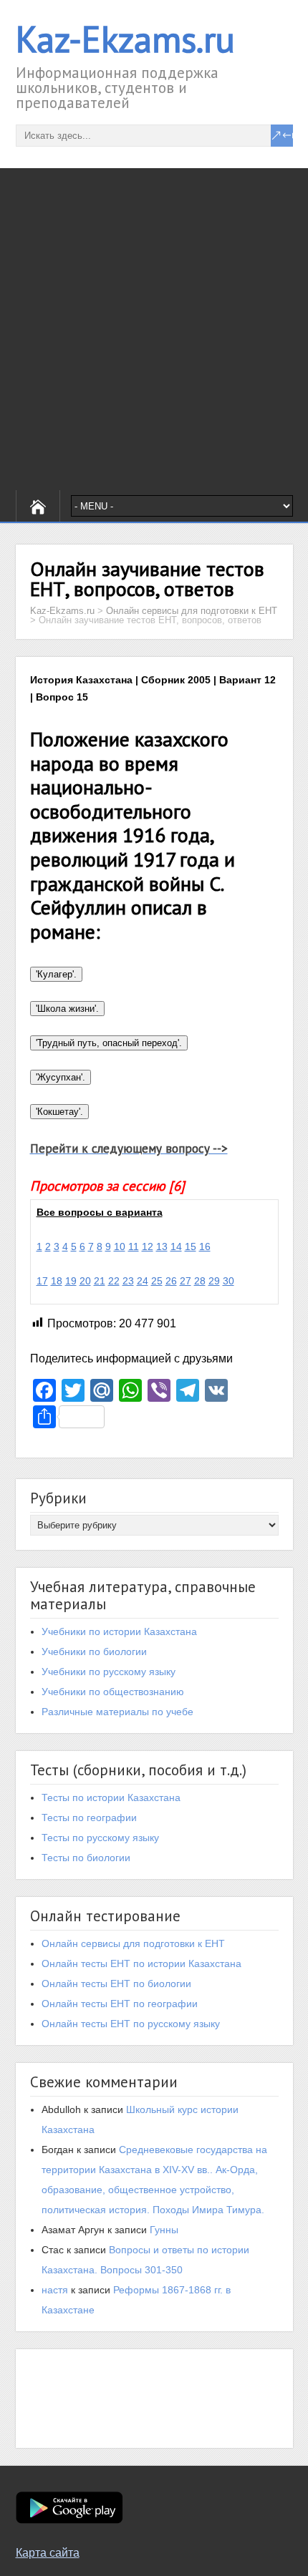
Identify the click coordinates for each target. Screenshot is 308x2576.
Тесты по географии (89, 1818)
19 (71, 1281)
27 (186, 1281)
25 (157, 1281)
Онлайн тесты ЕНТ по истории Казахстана (141, 1963)
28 (200, 1281)
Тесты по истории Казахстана (111, 1797)
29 (214, 1281)
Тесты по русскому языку (100, 1838)
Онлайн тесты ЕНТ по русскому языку (131, 2024)
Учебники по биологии (94, 1652)
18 (57, 1281)
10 (120, 1246)
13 (162, 1246)
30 (228, 1281)
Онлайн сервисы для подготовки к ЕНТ (133, 1943)
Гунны (164, 2230)
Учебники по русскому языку (109, 1672)
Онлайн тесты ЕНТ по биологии (116, 1984)
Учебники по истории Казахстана (119, 1631)
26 (171, 1281)
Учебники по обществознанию (113, 1692)
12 (148, 1246)
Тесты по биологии (86, 1858)
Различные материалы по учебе (117, 1712)
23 (128, 1281)
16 (205, 1246)
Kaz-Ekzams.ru (125, 39)
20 (85, 1281)
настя (55, 2290)
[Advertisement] (154, 329)
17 (42, 1281)
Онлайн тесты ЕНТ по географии (120, 2004)
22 (114, 1281)
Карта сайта (48, 2553)
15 (191, 1246)
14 (176, 1246)
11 (134, 1246)
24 (143, 1281)
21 (100, 1281)
